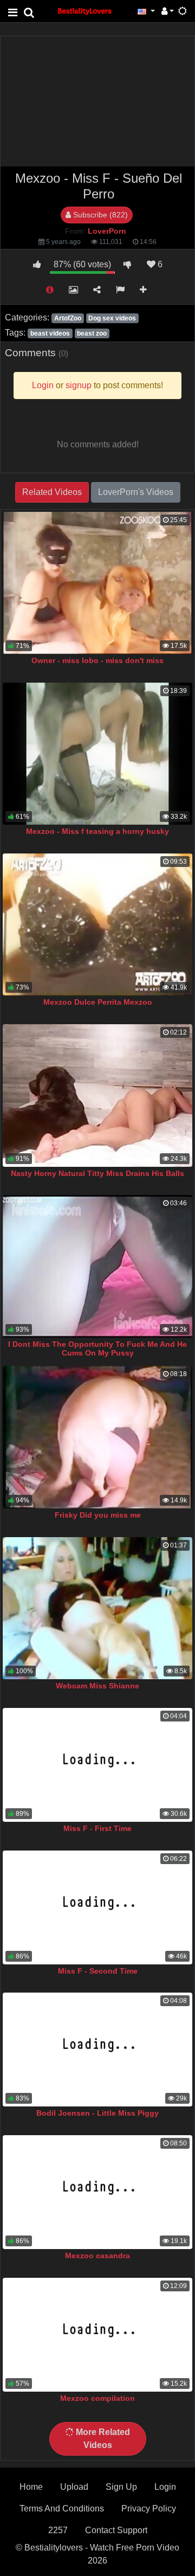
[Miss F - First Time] (97, 1765)
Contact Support (116, 2530)
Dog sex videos (112, 318)
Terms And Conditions (62, 2508)
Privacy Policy (149, 2508)
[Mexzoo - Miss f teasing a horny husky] (97, 754)
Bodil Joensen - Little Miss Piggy (97, 2113)
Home (31, 2487)
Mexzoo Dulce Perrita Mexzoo (98, 1002)
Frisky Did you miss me (98, 1515)
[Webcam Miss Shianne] (97, 1608)
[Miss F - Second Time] (97, 1907)
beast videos (50, 333)
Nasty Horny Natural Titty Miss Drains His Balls (97, 1173)
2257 (58, 2530)
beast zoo (92, 333)
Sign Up (121, 2487)
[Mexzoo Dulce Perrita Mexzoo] (97, 925)
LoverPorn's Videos (136, 492)
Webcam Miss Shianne (97, 1686)
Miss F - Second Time (98, 1971)
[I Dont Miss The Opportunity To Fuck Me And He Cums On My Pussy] (97, 1266)
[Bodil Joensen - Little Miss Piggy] (97, 2050)
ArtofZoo (68, 318)
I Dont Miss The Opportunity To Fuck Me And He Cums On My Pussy (97, 1348)
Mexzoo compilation (97, 2398)
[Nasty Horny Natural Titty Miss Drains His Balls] (97, 1096)
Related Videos (52, 492)
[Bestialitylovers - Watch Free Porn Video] (85, 11)
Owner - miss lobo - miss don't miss (97, 660)
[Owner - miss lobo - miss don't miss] (97, 583)
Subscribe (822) (99, 215)
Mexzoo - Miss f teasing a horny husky (97, 831)
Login (165, 2487)
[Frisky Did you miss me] (97, 1437)
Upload (74, 2487)
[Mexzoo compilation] (97, 2335)
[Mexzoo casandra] (97, 2192)
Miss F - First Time (97, 1828)
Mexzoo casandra (97, 2256)
